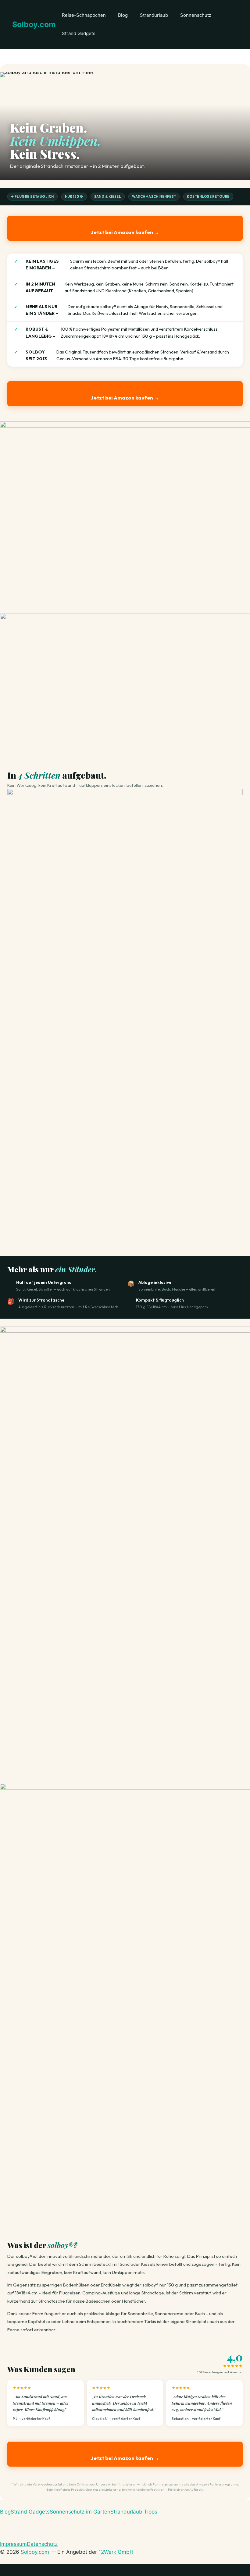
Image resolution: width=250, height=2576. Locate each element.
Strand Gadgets (79, 33)
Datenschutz (42, 2544)
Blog (123, 15)
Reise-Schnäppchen (84, 15)
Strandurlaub (154, 15)
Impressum (13, 2544)
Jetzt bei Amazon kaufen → (125, 232)
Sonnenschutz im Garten (80, 2512)
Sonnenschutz (196, 15)
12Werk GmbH (116, 2552)
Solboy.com (34, 24)
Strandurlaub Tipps (134, 2512)
